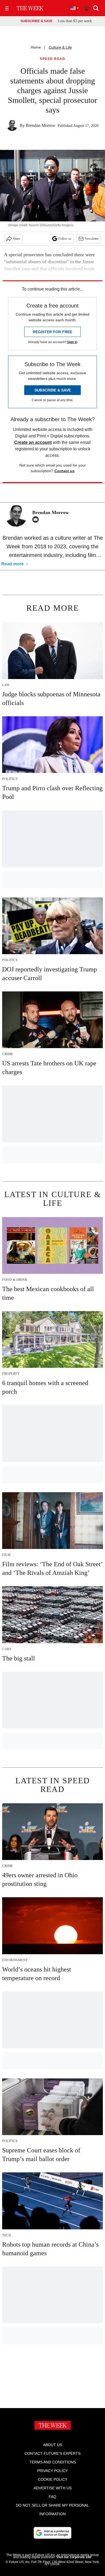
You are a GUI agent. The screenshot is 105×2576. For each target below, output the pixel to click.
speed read (52, 59)
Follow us (65, 239)
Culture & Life (60, 47)
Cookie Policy (53, 2479)
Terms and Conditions (53, 2462)
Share (17, 239)
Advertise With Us (53, 2488)
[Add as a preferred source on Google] (52, 2533)
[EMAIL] (37, 519)
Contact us (64, 471)
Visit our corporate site (74, 2557)
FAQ (52, 2497)
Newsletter (92, 239)
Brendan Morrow (41, 125)
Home (36, 47)
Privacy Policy (52, 2471)
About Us (53, 2445)
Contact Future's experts (52, 2453)
